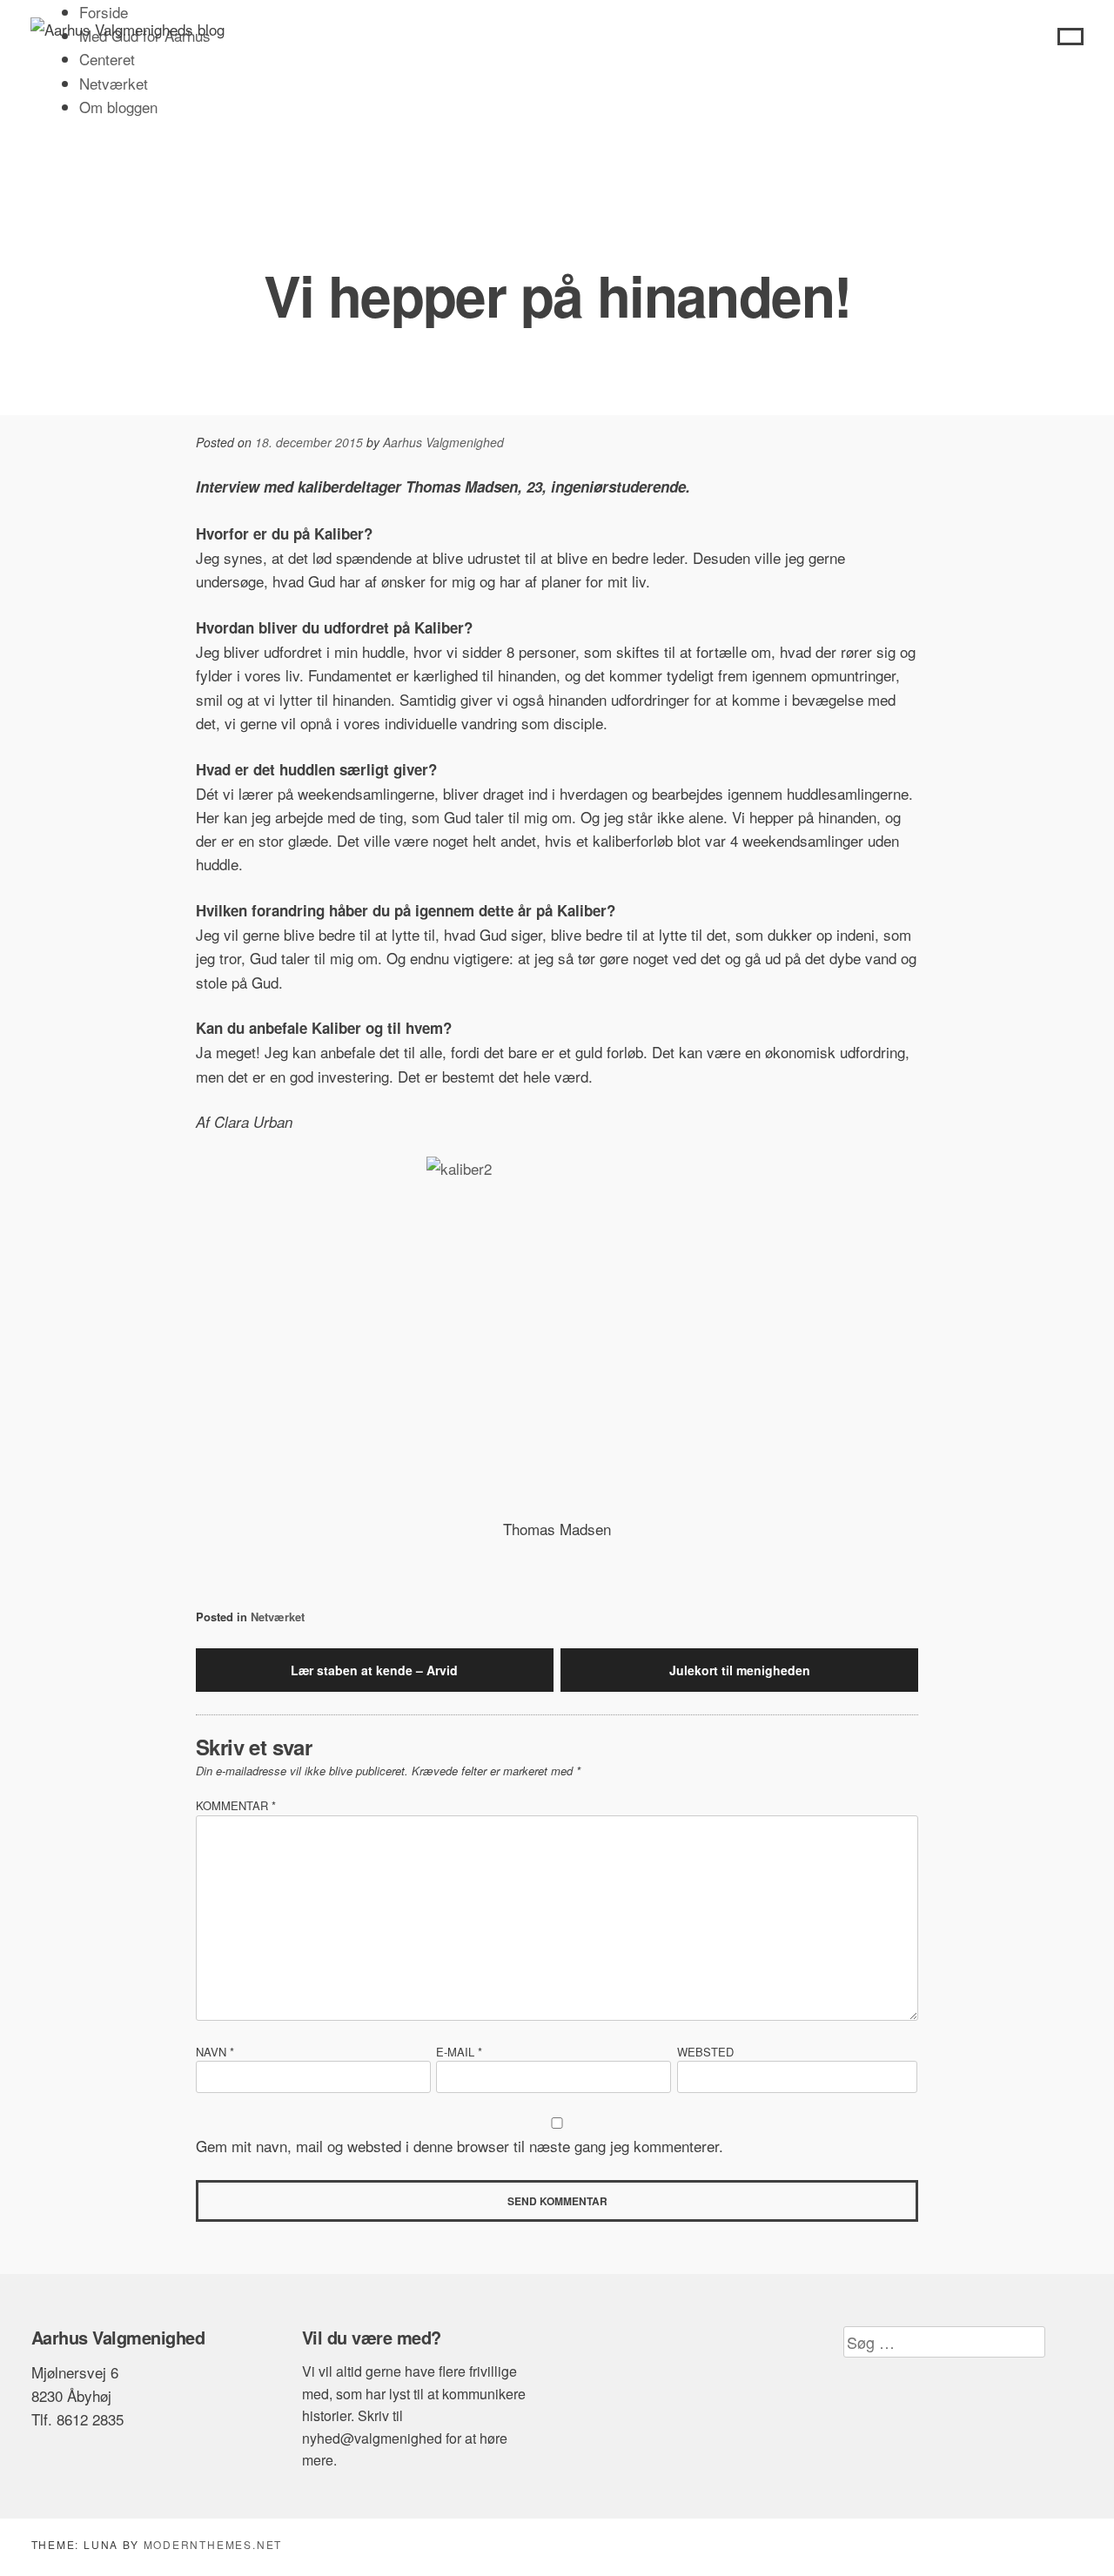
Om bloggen (118, 107)
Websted (705, 2052)
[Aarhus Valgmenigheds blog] (128, 29)
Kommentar (236, 1805)
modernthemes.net (213, 2544)
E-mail (459, 2052)
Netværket (114, 83)
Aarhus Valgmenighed (443, 442)
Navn (215, 2052)
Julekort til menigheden (740, 1670)
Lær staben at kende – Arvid (374, 1670)
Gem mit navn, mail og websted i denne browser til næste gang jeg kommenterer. (460, 2146)
